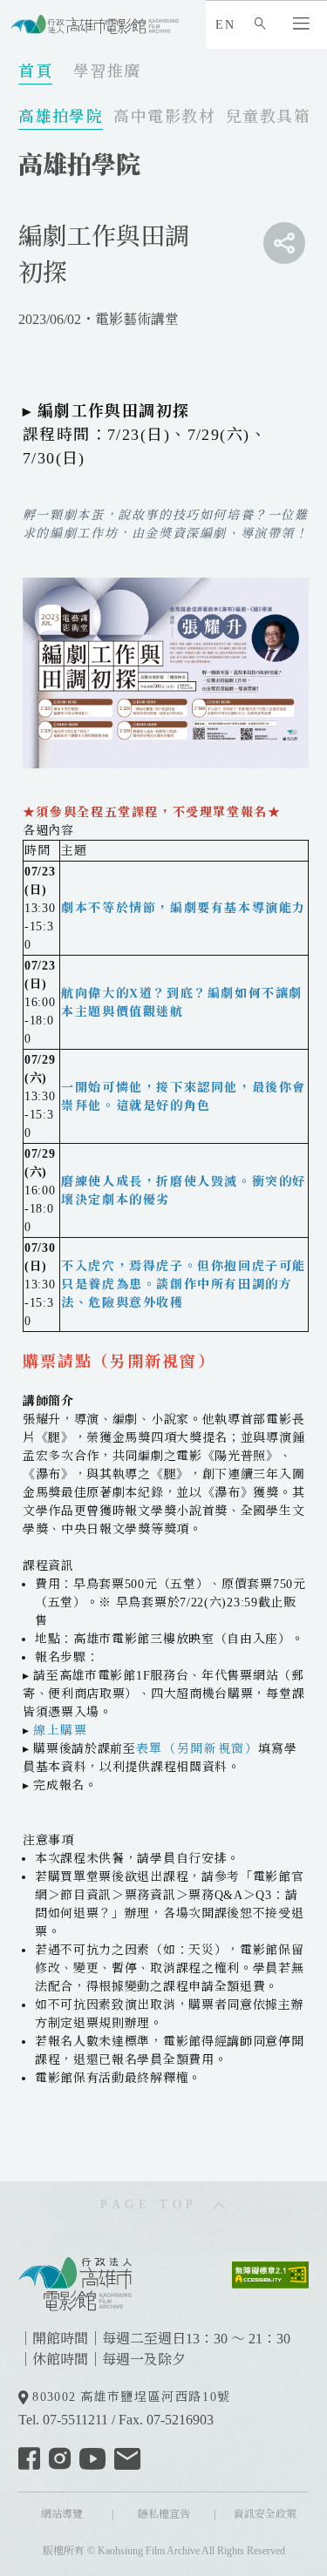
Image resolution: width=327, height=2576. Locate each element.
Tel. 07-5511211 (63, 2420)
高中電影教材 (164, 117)
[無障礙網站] (270, 2273)
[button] (305, 25)
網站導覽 (62, 2514)
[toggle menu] (284, 243)
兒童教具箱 (268, 117)
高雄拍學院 (61, 117)
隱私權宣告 (164, 2514)
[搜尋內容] (264, 25)
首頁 (35, 71)
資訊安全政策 (265, 2514)
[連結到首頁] (75, 2282)
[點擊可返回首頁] (95, 24)
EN (225, 25)
